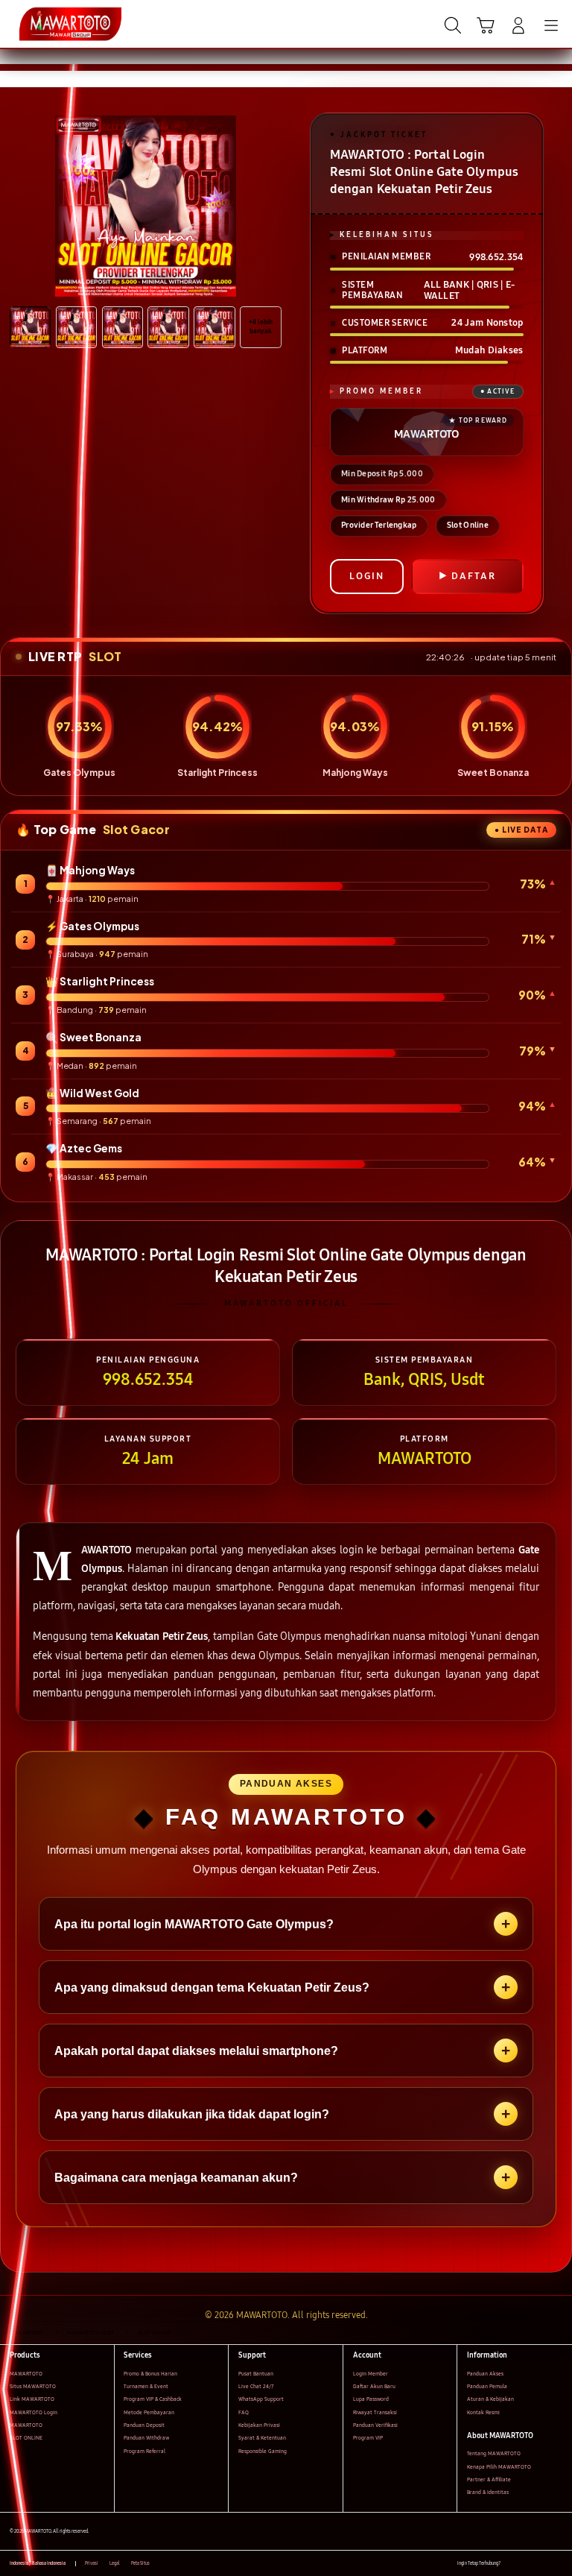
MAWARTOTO (26, 2374)
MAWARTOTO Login (34, 2412)
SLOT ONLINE (26, 2438)
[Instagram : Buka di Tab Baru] (543, 2564)
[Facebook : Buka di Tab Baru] (511, 2564)
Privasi (92, 2563)
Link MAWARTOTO (32, 2399)
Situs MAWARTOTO (33, 2386)
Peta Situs (140, 2563)
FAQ (244, 2412)
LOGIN (367, 576)
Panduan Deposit (144, 2425)
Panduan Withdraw (146, 2438)
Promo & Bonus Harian (150, 2374)
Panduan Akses (485, 2374)
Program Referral (144, 2451)
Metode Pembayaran (149, 2412)
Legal (115, 2563)
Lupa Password (371, 2399)
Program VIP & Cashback (153, 2399)
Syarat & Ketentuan (262, 2438)
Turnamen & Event (146, 2386)
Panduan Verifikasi (375, 2425)
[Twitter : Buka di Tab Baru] (527, 2564)
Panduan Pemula (487, 2386)
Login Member (371, 2374)
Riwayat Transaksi (375, 2412)
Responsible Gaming (263, 2451)
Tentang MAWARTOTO (494, 2453)
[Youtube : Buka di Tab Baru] (557, 2564)
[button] (486, 25)
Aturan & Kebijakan (490, 2399)
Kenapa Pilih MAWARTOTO (499, 2467)
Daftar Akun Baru (374, 2386)
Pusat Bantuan (256, 2374)
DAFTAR (474, 576)
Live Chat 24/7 (256, 2386)
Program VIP (368, 2438)
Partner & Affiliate (489, 2479)
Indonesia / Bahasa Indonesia (38, 2563)
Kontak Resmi (483, 2412)
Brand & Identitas (488, 2492)
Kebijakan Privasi (259, 2425)
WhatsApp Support (261, 2399)
